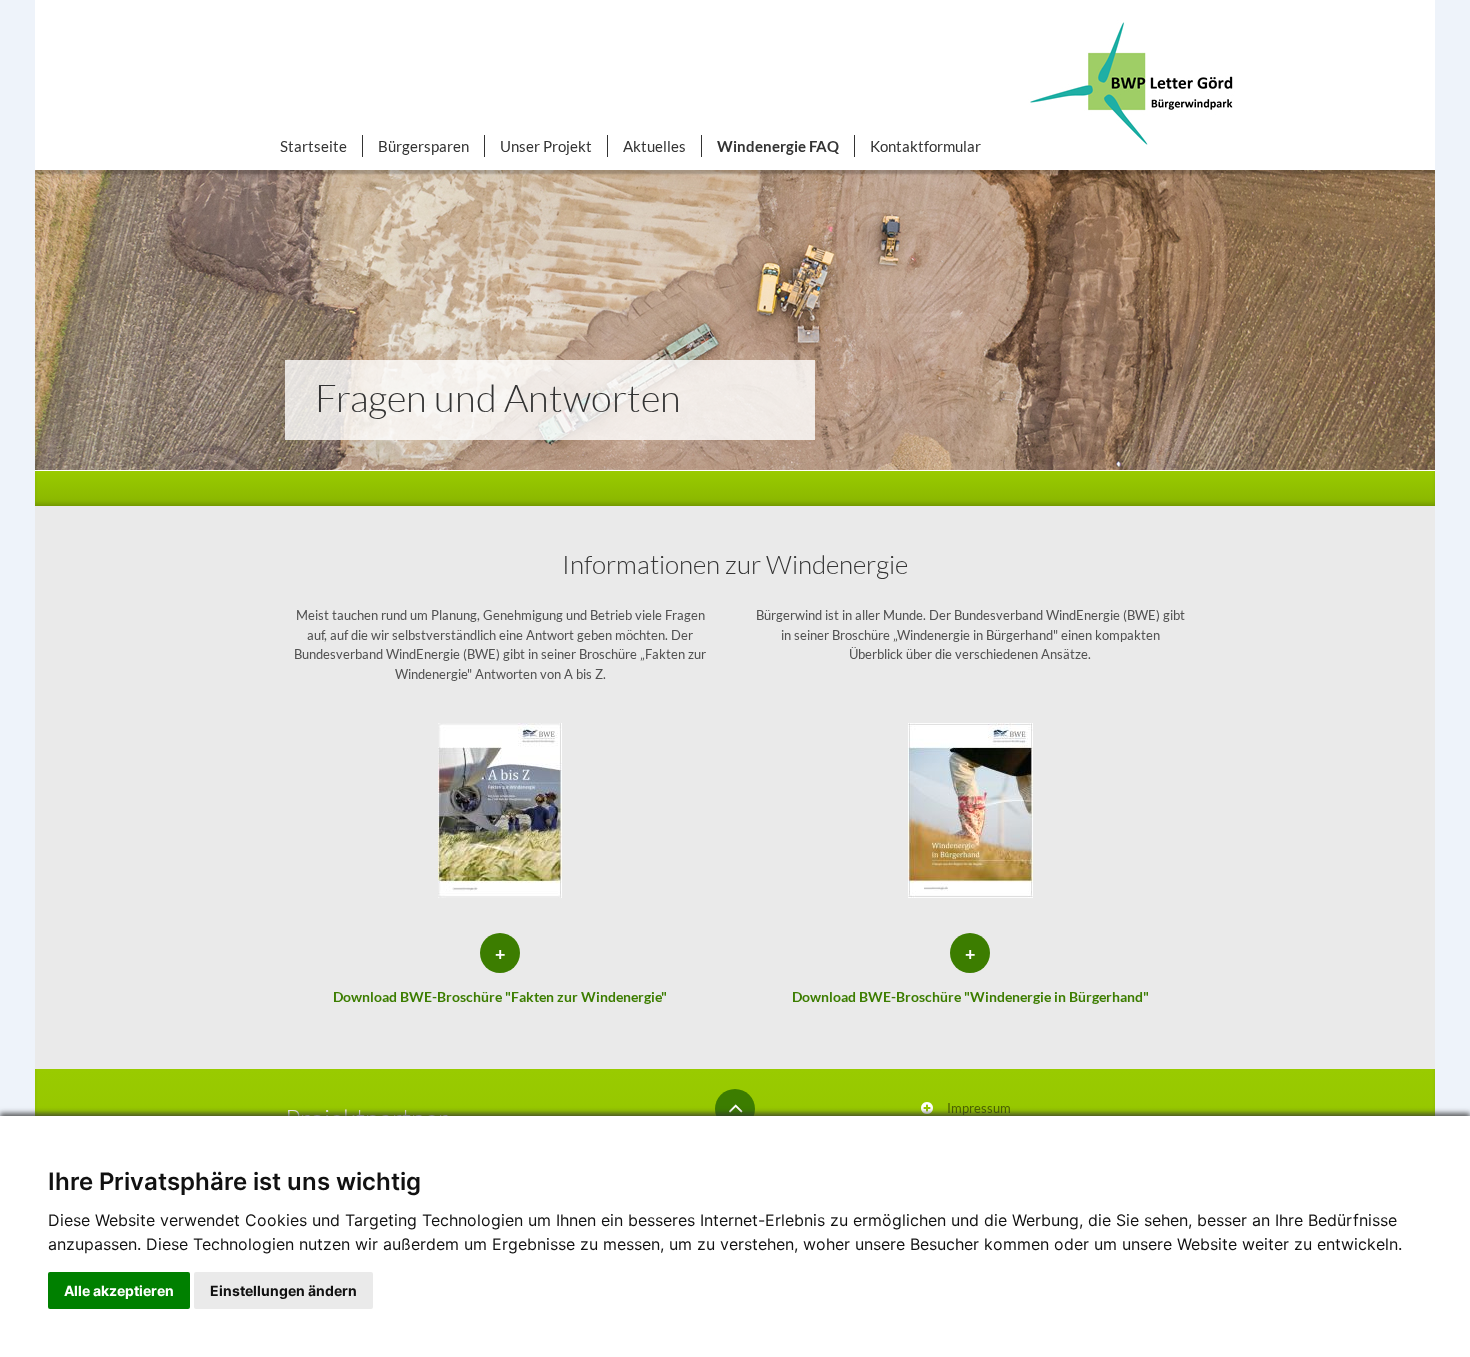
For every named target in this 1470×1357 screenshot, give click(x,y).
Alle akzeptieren (119, 1290)
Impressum (979, 1108)
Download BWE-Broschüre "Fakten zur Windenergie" (500, 996)
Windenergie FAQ (778, 146)
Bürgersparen (423, 146)
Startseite (313, 146)
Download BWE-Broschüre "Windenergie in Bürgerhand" (970, 996)
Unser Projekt (546, 146)
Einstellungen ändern (283, 1290)
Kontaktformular (925, 146)
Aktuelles (654, 146)
